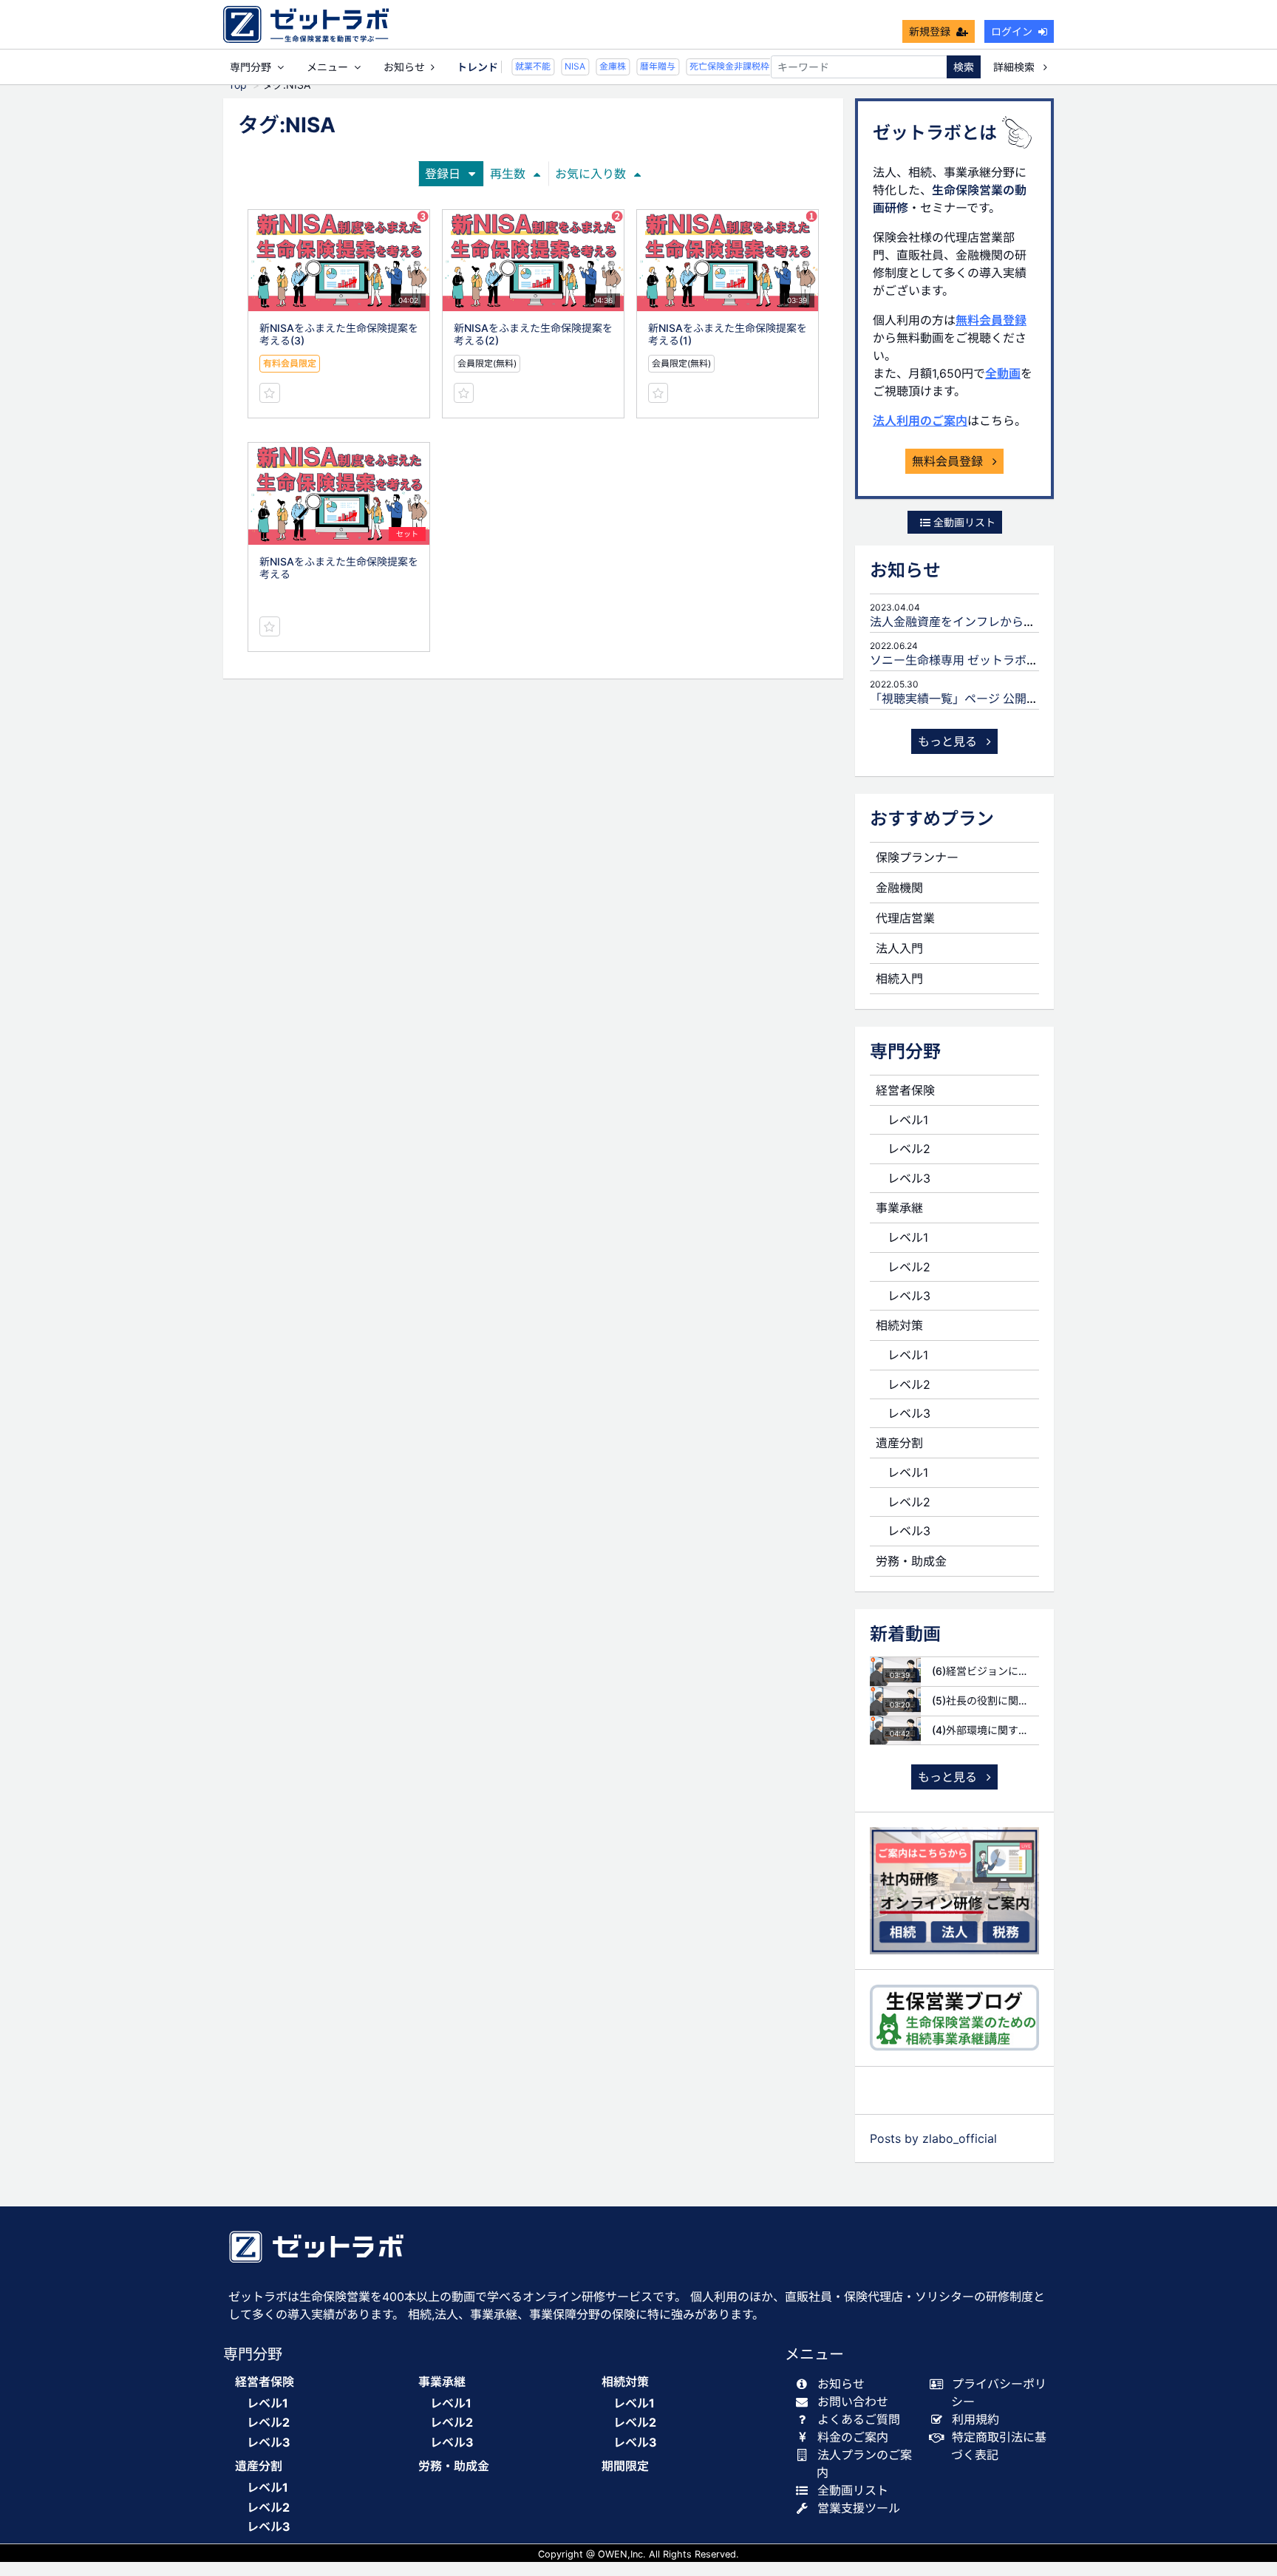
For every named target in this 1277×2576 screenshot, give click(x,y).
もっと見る (949, 741)
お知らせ (404, 67)
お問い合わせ (853, 2402)
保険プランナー (917, 857)
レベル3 (909, 1178)
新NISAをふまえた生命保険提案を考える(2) (533, 334)
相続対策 (899, 1325)
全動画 (1003, 373)
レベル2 (909, 1149)
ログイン (1012, 31)
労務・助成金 (911, 1561)
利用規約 (975, 2419)
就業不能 (522, 66)
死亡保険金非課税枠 (718, 66)
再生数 (508, 174)
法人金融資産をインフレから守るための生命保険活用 (1012, 622)
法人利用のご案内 (920, 421)
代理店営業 (905, 918)
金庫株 (602, 66)
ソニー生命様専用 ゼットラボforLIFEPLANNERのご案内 (1019, 660)
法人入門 (899, 948)
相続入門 (899, 979)
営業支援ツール (859, 2508)
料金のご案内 (853, 2437)
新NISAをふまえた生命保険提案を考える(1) (728, 334)
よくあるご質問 (859, 2419)
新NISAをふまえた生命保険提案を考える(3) (339, 334)
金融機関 (899, 888)
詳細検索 (1015, 67)
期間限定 (625, 2466)
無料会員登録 (991, 320)
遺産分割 (899, 1443)
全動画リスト (963, 522)
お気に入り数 (590, 174)
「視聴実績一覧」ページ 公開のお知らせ (978, 699)
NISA (564, 66)
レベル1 (908, 1120)
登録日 (443, 174)
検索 (964, 67)
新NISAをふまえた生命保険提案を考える (339, 568)
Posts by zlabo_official (933, 2138)
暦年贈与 (647, 66)
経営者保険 (905, 1090)
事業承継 (899, 1208)
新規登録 (930, 31)
